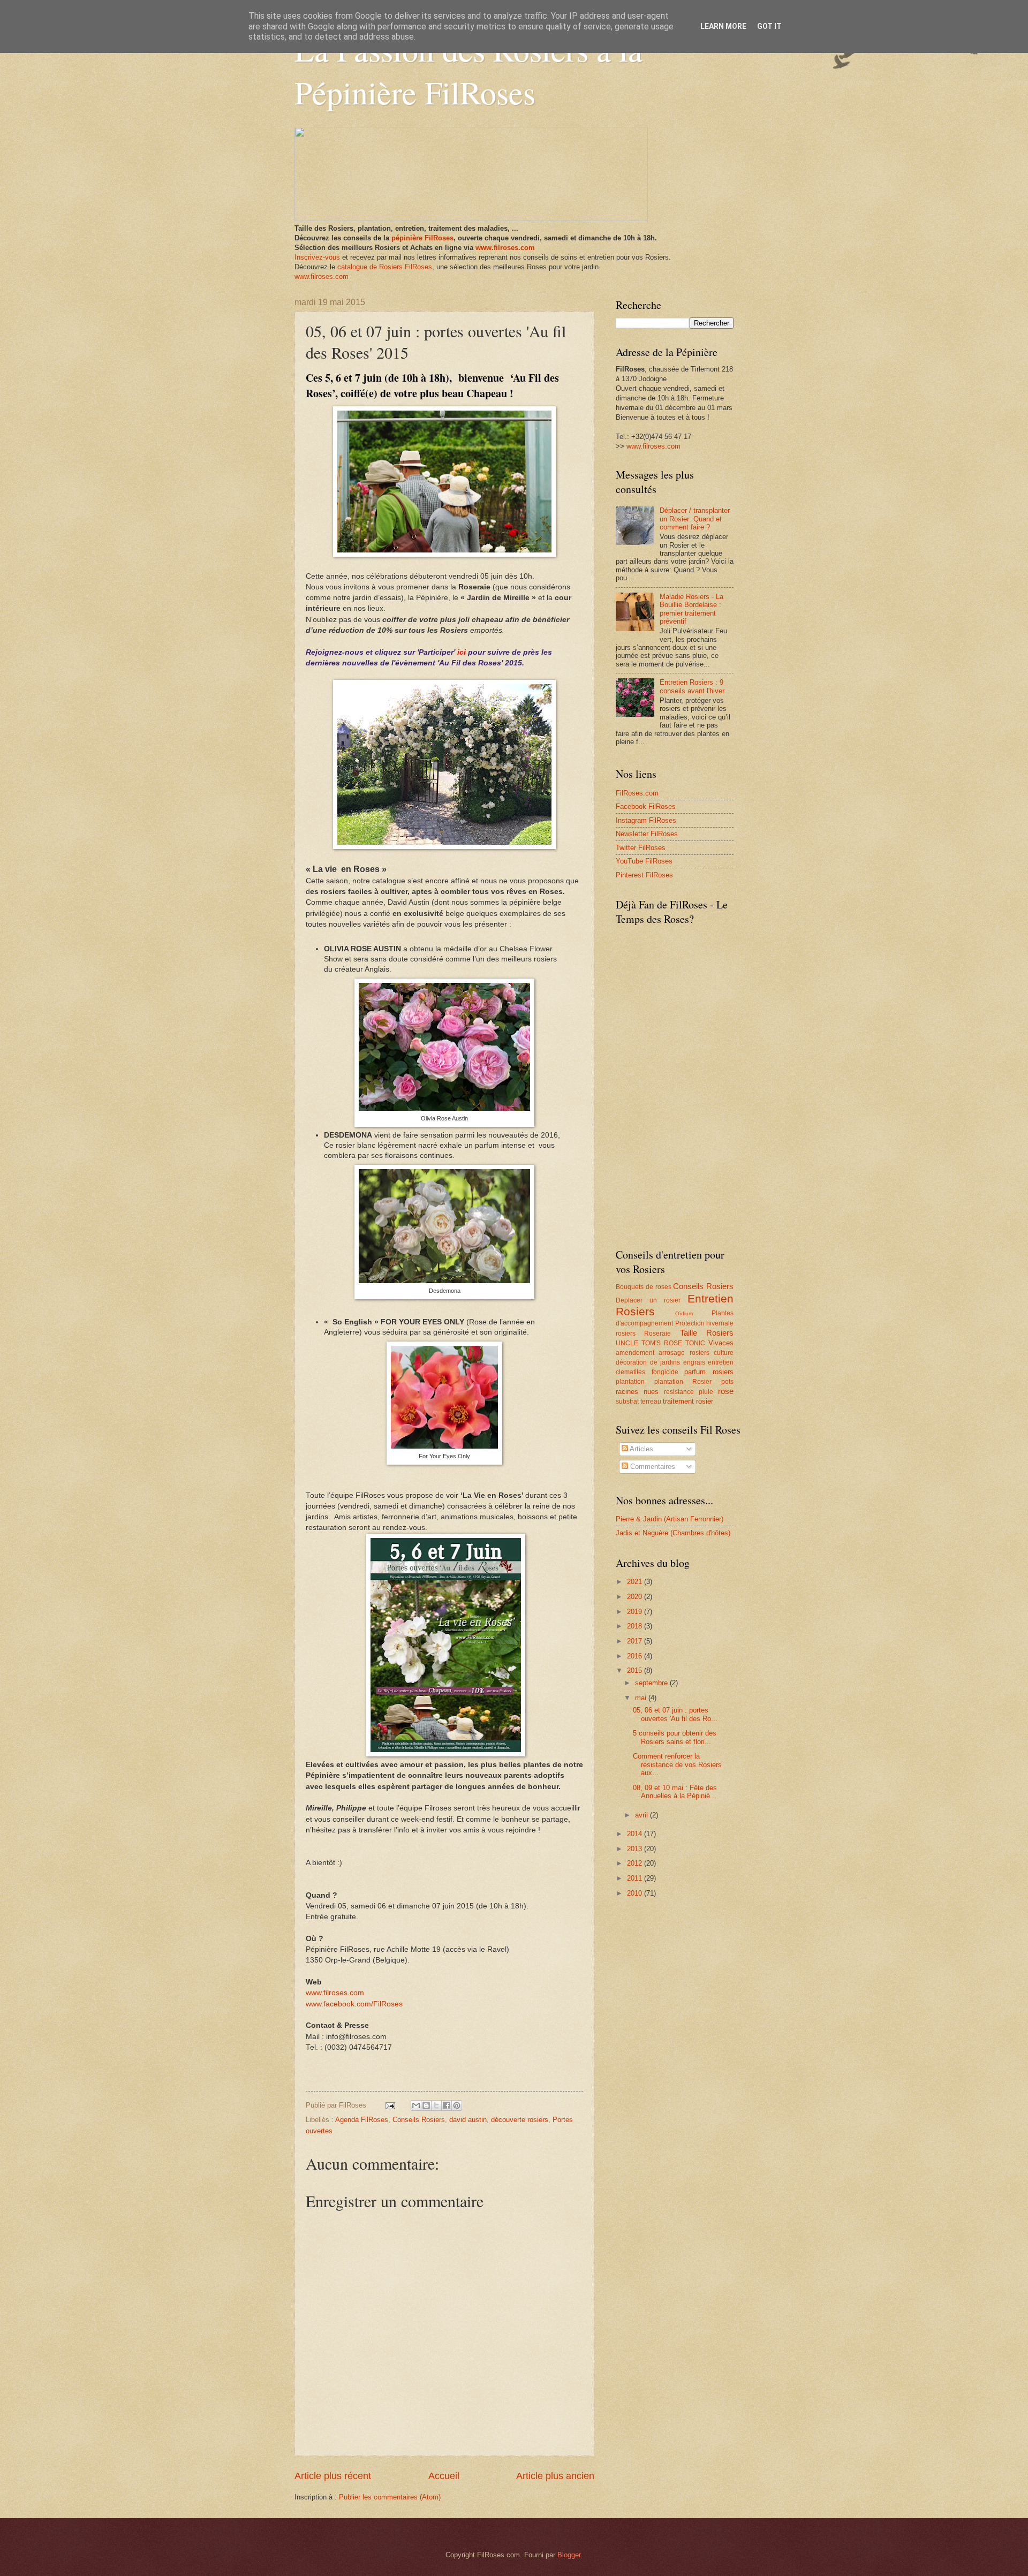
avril (642, 1815)
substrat (627, 1401)
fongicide (665, 1372)
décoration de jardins (648, 1362)
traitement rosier (688, 1401)
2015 (636, 1670)
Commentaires (652, 1467)
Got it (769, 26)
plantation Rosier (683, 1382)
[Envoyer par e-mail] (416, 2105)
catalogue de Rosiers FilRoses (385, 267)
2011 (636, 1878)
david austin (468, 2120)
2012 (636, 1863)
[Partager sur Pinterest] (457, 2105)
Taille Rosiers (707, 1333)
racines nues (637, 1392)
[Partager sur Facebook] (447, 2105)
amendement (635, 1353)
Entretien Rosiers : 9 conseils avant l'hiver (692, 686)
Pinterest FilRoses (644, 875)
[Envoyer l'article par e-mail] (390, 2105)
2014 (636, 1834)
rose (726, 1391)
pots (727, 1382)
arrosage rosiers (684, 1353)
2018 (636, 1626)
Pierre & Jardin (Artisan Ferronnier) (670, 1519)
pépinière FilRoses (422, 238)
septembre (652, 1683)
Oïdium (684, 1313)
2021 (636, 1582)
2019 (636, 1612)
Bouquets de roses (644, 1287)
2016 (636, 1656)
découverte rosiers (520, 2120)
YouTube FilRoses (644, 861)
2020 (636, 1597)
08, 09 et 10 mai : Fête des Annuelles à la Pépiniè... (675, 1792)
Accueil (444, 2476)
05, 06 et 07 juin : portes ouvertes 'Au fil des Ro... (675, 1714)
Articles (641, 1449)
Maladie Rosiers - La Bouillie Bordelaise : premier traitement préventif (691, 609)
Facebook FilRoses (646, 806)
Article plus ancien (555, 2476)
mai (642, 1698)
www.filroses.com (505, 248)
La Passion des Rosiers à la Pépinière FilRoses (468, 71)
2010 (636, 1893)
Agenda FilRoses (362, 2120)
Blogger (569, 2555)
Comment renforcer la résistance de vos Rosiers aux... (677, 1764)
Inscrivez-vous (317, 257)
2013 (636, 1849)
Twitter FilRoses (641, 848)
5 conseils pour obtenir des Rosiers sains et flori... (675, 1737)
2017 (636, 1641)
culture (724, 1353)
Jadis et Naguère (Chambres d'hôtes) (673, 1533)
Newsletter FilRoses (647, 834)
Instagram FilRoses (646, 820)
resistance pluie (689, 1392)
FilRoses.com (637, 793)
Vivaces (721, 1343)
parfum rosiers (709, 1372)
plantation (630, 1382)
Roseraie (657, 1334)
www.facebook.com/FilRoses (354, 2004)
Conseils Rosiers (419, 2120)
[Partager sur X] (436, 2105)
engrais (694, 1362)
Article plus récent (333, 2476)
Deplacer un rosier (648, 1300)
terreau (651, 1401)
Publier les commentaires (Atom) (390, 2497)
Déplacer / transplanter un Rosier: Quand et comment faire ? (695, 519)
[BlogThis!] (426, 2105)
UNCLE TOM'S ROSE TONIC (660, 1343)
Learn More (723, 26)
